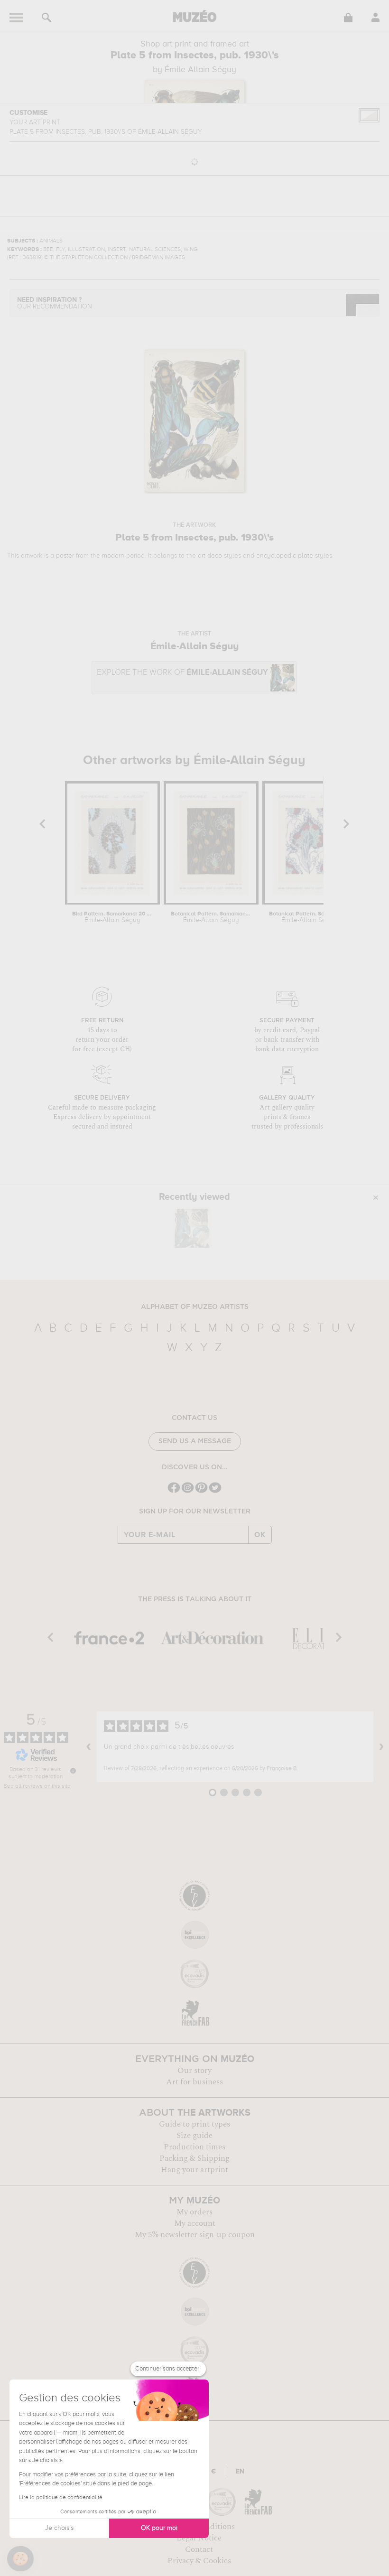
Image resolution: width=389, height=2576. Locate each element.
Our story (194, 2071)
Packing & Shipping (194, 2158)
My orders (194, 2212)
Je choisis (59, 2528)
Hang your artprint (194, 2170)
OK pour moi (159, 2528)
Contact (199, 2549)
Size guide (194, 2136)
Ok (260, 1535)
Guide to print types (194, 2124)
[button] (20, 2559)
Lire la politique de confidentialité (61, 2498)
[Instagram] (188, 1492)
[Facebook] (174, 1492)
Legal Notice (199, 2538)
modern (113, 556)
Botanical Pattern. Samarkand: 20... (211, 917)
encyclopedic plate (285, 556)
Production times (194, 2147)
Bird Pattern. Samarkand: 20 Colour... (112, 917)
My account (195, 2223)
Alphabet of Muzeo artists (195, 1307)
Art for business (194, 2082)
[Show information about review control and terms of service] (73, 1771)
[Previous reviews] (89, 1747)
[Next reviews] (381, 1747)
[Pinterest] (201, 1492)
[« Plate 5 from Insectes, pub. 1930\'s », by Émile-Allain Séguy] (192, 1228)
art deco (210, 556)
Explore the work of (182, 673)
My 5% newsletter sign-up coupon (195, 2235)
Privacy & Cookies (199, 2561)
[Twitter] (215, 1492)
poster (65, 556)
